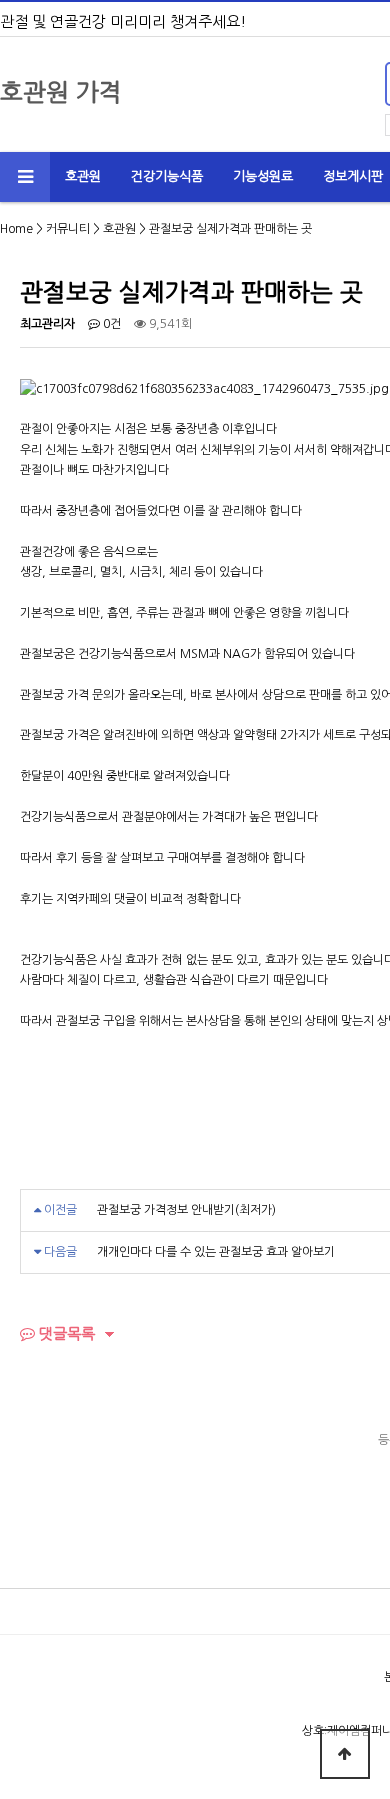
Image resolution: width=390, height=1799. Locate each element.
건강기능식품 (167, 176)
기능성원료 (263, 176)
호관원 (83, 176)
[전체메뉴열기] (25, 177)
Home (16, 229)
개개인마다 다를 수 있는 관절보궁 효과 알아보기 (216, 1252)
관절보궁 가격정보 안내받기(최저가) (186, 1210)
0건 (110, 324)
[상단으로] (345, 1754)
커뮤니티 (68, 229)
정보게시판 (353, 176)
